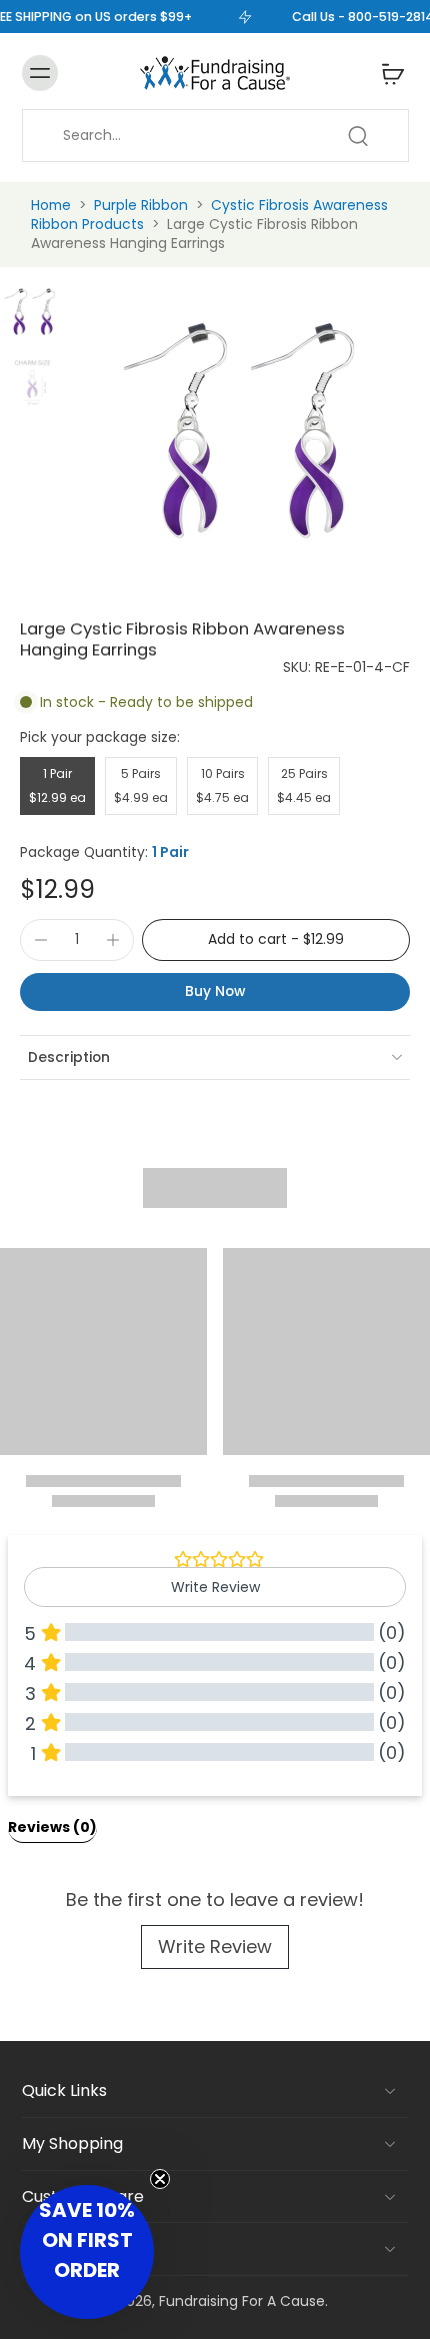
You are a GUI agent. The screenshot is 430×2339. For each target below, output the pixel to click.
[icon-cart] (387, 73)
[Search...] (358, 136)
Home (51, 205)
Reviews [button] (52, 1827)
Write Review (215, 1946)
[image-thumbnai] (32, 311)
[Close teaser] (160, 2179)
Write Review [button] (215, 1587)
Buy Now (215, 991)
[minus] (41, 940)
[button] (276, 940)
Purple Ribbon (141, 205)
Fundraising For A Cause (242, 2301)
